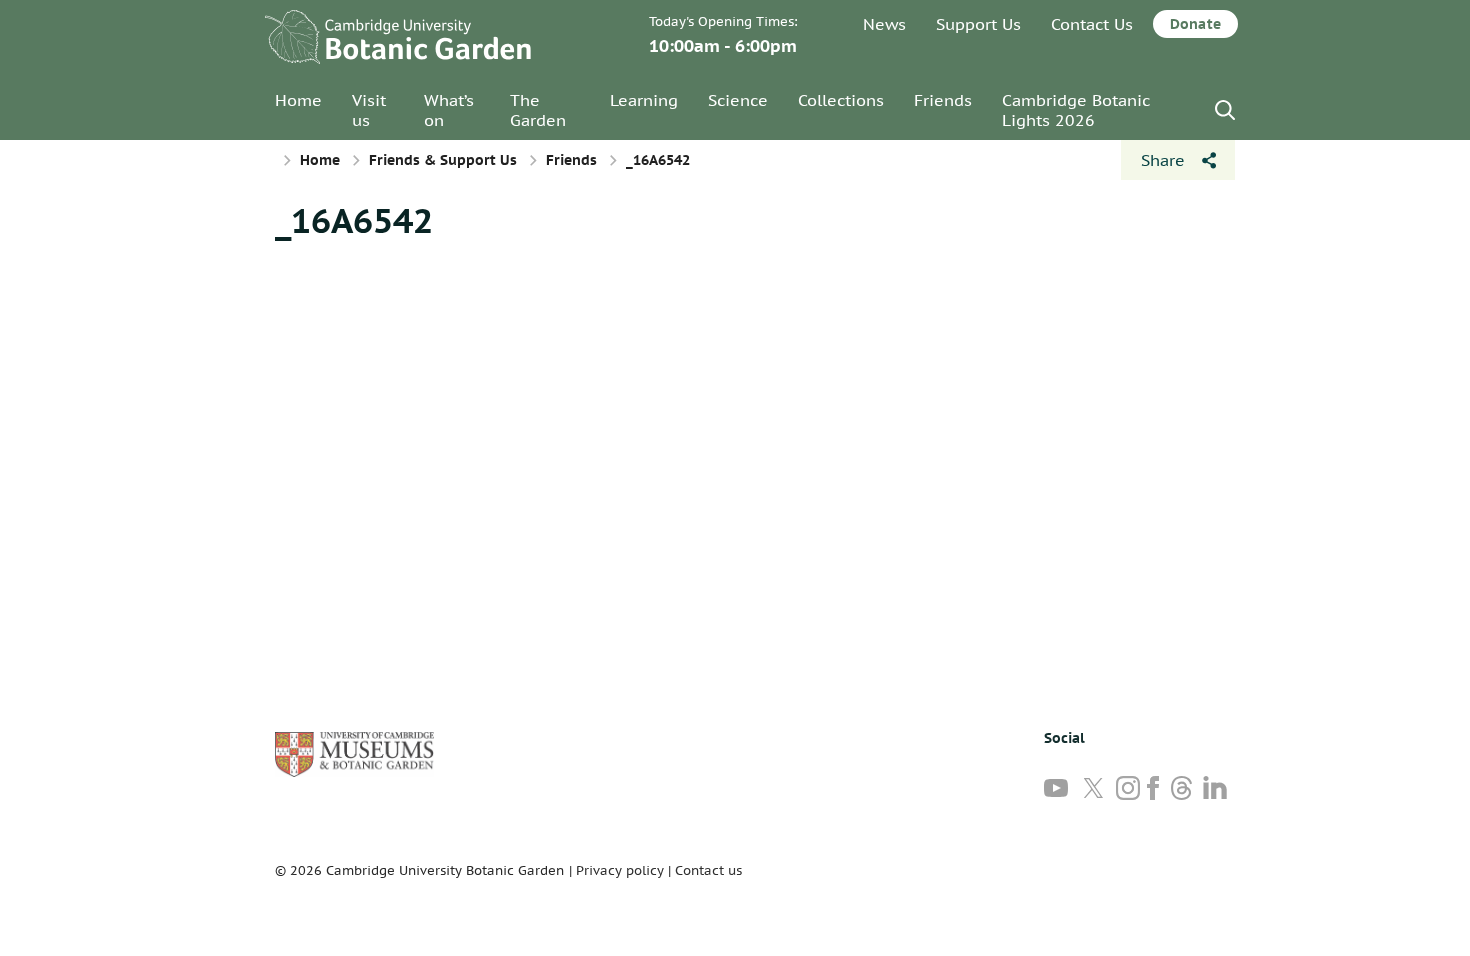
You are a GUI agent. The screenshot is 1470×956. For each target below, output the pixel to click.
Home (298, 100)
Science (738, 100)
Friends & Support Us (443, 160)
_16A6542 (354, 220)
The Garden (538, 110)
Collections (841, 100)
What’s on (449, 110)
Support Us (978, 24)
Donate (1195, 24)
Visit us (369, 110)
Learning (644, 100)
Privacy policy (620, 870)
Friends (943, 100)
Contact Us (1092, 24)
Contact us (708, 870)
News (884, 24)
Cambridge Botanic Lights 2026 (1076, 110)
